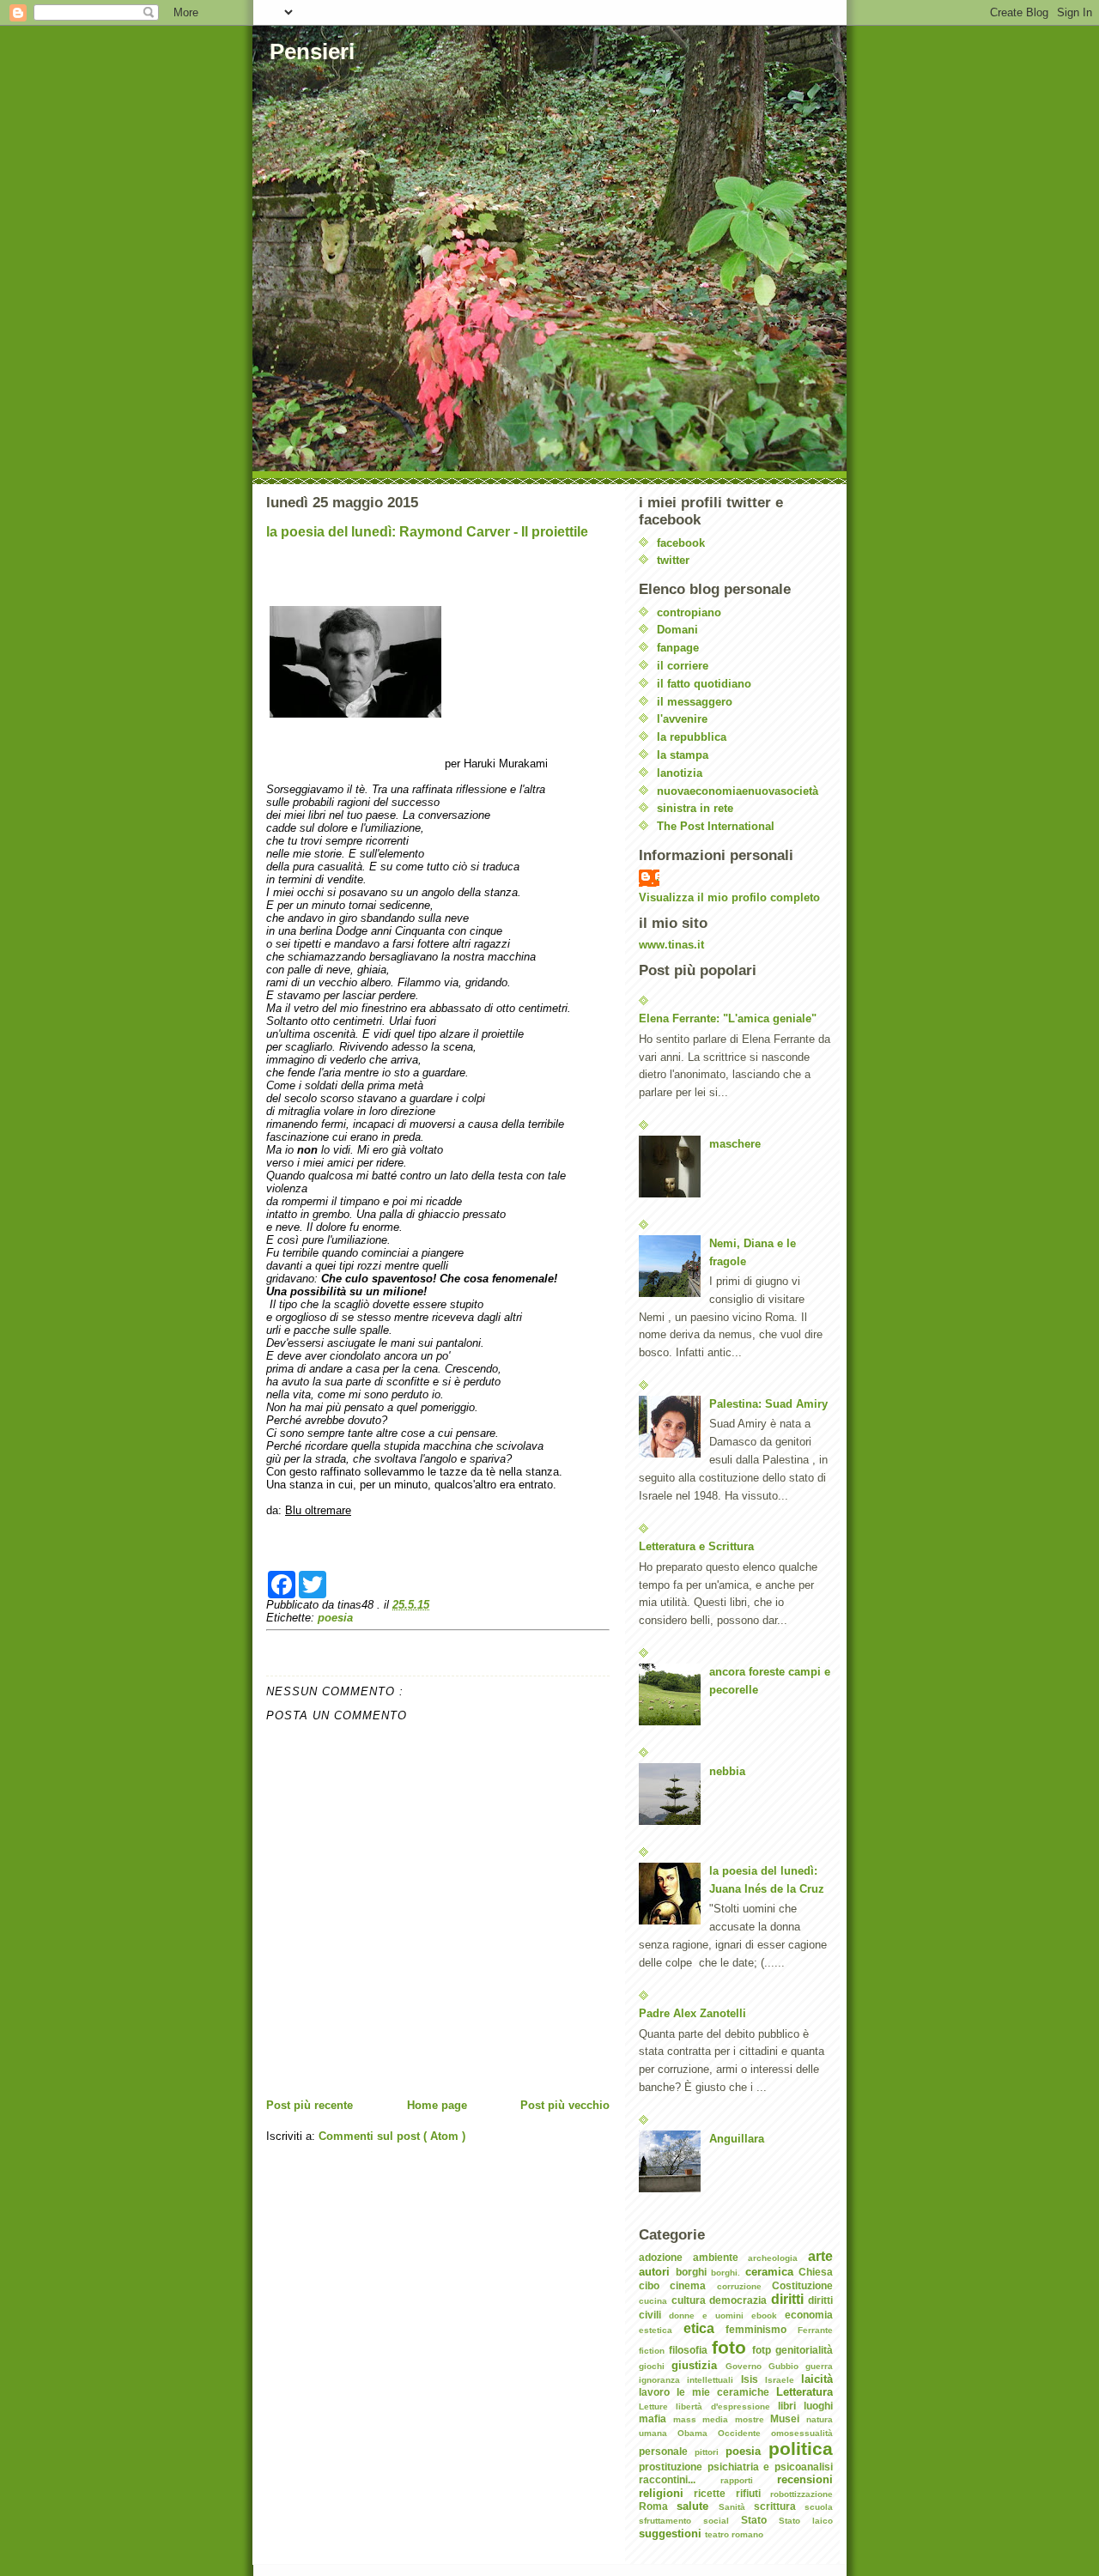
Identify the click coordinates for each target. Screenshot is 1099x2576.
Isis (753, 2379)
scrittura (779, 2506)
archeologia (778, 2258)
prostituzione (673, 2467)
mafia (656, 2418)
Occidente (744, 2433)
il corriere (683, 666)
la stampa (683, 755)
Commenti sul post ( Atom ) (392, 2136)
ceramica (772, 2272)
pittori (710, 2452)
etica (705, 2328)
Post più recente (310, 2105)
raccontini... (680, 2479)
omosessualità (802, 2433)
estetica (661, 2330)
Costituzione (802, 2285)
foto (732, 2347)
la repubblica (692, 737)
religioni (666, 2493)
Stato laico (806, 2521)
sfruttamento (671, 2521)
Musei (788, 2418)
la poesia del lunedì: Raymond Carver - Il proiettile (427, 532)
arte (820, 2256)
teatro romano (734, 2534)
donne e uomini (710, 2315)
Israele (783, 2380)
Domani (677, 630)
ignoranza (663, 2380)
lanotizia (680, 773)
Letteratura (805, 2392)
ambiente (721, 2257)
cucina (655, 2301)
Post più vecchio (565, 2105)
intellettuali (713, 2380)
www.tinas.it (671, 945)
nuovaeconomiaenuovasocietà (738, 791)
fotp (764, 2350)
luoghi (818, 2406)
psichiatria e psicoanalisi (770, 2467)
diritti (790, 2299)
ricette (714, 2493)
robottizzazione (801, 2494)
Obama (698, 2433)
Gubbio (787, 2366)
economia (809, 2315)
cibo (654, 2285)
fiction (654, 2351)
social (722, 2521)
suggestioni (672, 2534)
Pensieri (312, 52)
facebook (681, 543)
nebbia (727, 1771)
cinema (693, 2285)
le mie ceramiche (726, 2392)
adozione (666, 2257)
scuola (819, 2507)
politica (801, 2449)
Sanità (736, 2507)
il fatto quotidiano (704, 684)
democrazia (740, 2300)
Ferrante (815, 2330)
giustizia (698, 2365)
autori (657, 2272)
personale (667, 2451)
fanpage (678, 648)
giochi (655, 2366)
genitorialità (804, 2350)
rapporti (749, 2480)
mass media (704, 2419)
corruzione (744, 2286)
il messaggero (695, 702)
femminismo (762, 2329)
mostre (753, 2419)
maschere (735, 1144)
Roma (658, 2506)
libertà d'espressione (727, 2406)
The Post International (716, 826)
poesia (335, 1618)
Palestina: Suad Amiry (768, 1404)
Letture (657, 2406)
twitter (673, 560)
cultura (691, 2300)
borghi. (728, 2273)
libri (791, 2406)
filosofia (690, 2350)
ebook (768, 2315)
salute (697, 2506)
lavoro (658, 2392)
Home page (437, 2105)
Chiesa (816, 2272)
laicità (817, 2379)
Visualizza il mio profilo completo (729, 897)
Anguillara (737, 2139)
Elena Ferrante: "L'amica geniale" (728, 1018)
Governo (747, 2366)
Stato (760, 2520)
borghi (694, 2272)
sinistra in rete (695, 808)
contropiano (689, 612)
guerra (819, 2366)
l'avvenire (682, 719)
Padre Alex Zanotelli (692, 2013)
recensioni (805, 2479)
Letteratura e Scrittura (696, 1546)
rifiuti (753, 2493)
